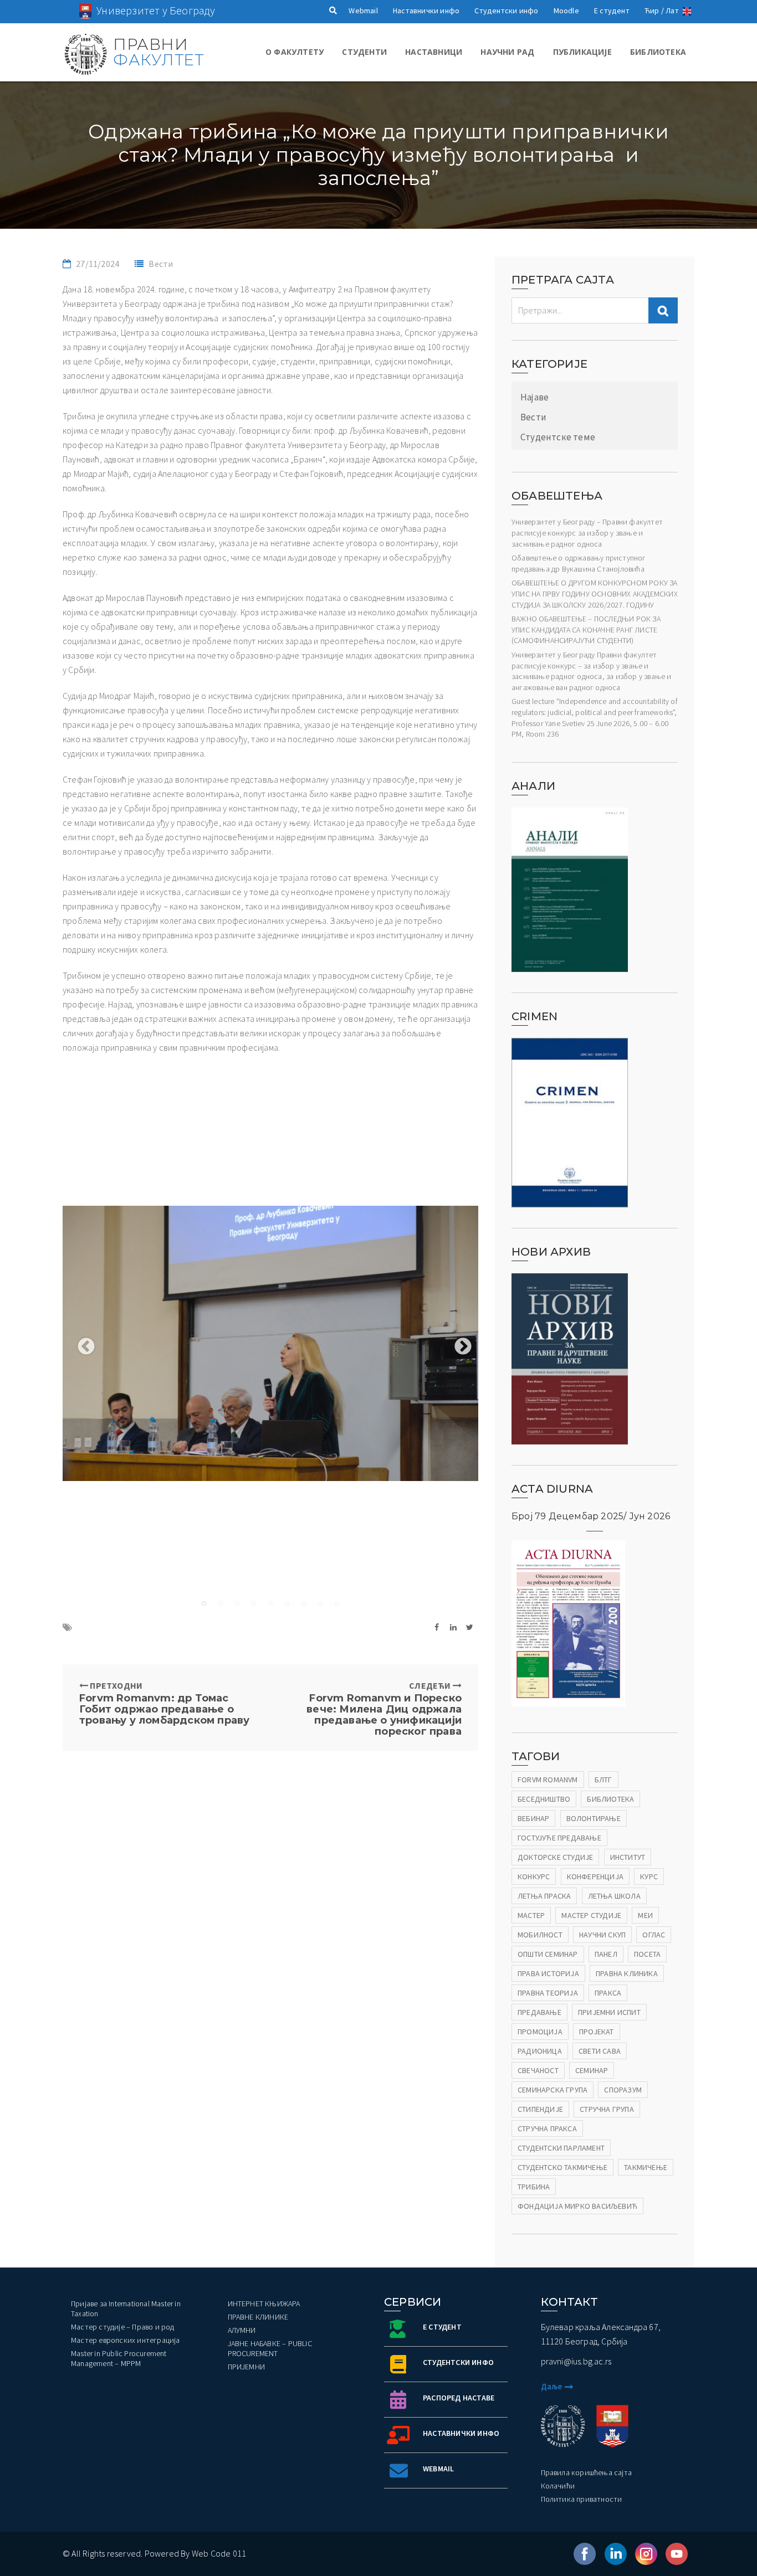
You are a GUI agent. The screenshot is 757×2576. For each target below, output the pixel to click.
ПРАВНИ (158, 52)
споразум (623, 2090)
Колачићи (558, 2486)
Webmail (363, 11)
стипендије (540, 2109)
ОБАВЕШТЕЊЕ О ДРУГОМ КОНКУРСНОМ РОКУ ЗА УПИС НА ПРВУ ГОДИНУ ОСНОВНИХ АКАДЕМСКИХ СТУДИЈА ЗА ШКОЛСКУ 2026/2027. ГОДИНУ (595, 593)
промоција (540, 2032)
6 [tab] (287, 1603)
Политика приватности (582, 2499)
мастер (531, 1915)
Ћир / (654, 11)
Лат (672, 11)
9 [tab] (337, 1603)
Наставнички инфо (426, 11)
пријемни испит (609, 2012)
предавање (539, 2012)
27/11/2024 (98, 264)
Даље (552, 2386)
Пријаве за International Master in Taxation (126, 2308)
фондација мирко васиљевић (577, 2206)
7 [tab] (304, 1603)
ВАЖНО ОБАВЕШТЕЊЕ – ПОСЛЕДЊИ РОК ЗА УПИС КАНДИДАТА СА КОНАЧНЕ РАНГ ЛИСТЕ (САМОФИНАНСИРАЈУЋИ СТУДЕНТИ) (586, 629)
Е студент (612, 11)
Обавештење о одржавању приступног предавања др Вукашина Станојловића (579, 563)
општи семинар (548, 1954)
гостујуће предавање (559, 1838)
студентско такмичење (562, 2167)
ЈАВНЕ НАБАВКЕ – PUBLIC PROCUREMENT (270, 2348)
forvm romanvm (548, 1780)
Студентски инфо (506, 11)
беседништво (544, 1799)
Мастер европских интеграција (126, 2340)
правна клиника (627, 1973)
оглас (654, 1935)
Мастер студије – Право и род (123, 2327)
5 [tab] (270, 1603)
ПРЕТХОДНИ (164, 1703)
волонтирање (594, 1818)
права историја (548, 1973)
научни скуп (602, 1935)
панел (606, 1954)
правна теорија (548, 1993)
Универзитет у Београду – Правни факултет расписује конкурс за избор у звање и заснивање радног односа (587, 533)
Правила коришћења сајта (587, 2472)
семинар (592, 2070)
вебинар (533, 1818)
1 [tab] (204, 1603)
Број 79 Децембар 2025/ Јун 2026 (591, 1516)
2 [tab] (221, 1603)
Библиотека (658, 52)
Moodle (566, 11)
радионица (540, 2051)
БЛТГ (603, 1780)
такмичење (646, 2167)
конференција (595, 1876)
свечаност (538, 2070)
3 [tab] (237, 1603)
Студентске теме (558, 437)
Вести (161, 264)
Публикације (582, 52)
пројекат (597, 2032)
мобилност (540, 1935)
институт (628, 1857)
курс (649, 1876)
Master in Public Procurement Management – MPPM (119, 2358)
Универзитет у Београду (156, 10)
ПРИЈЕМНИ (247, 2367)
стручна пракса (547, 2128)
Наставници (434, 52)
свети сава (600, 2051)
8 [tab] (320, 1603)
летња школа (614, 1896)
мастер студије (591, 1915)
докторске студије (555, 1857)
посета (647, 1954)
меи (645, 1915)
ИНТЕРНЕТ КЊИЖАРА (264, 2304)
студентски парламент (561, 2148)
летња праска (544, 1896)
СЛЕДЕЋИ (384, 1708)
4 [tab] (254, 1603)
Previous (82, 1343)
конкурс (534, 1876)
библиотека (610, 1799)
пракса (608, 1993)
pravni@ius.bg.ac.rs (576, 2361)
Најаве (534, 397)
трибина (534, 2187)
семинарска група (553, 2090)
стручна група (607, 2109)
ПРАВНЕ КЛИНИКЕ (258, 2317)
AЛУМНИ (242, 2330)
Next (459, 1343)
